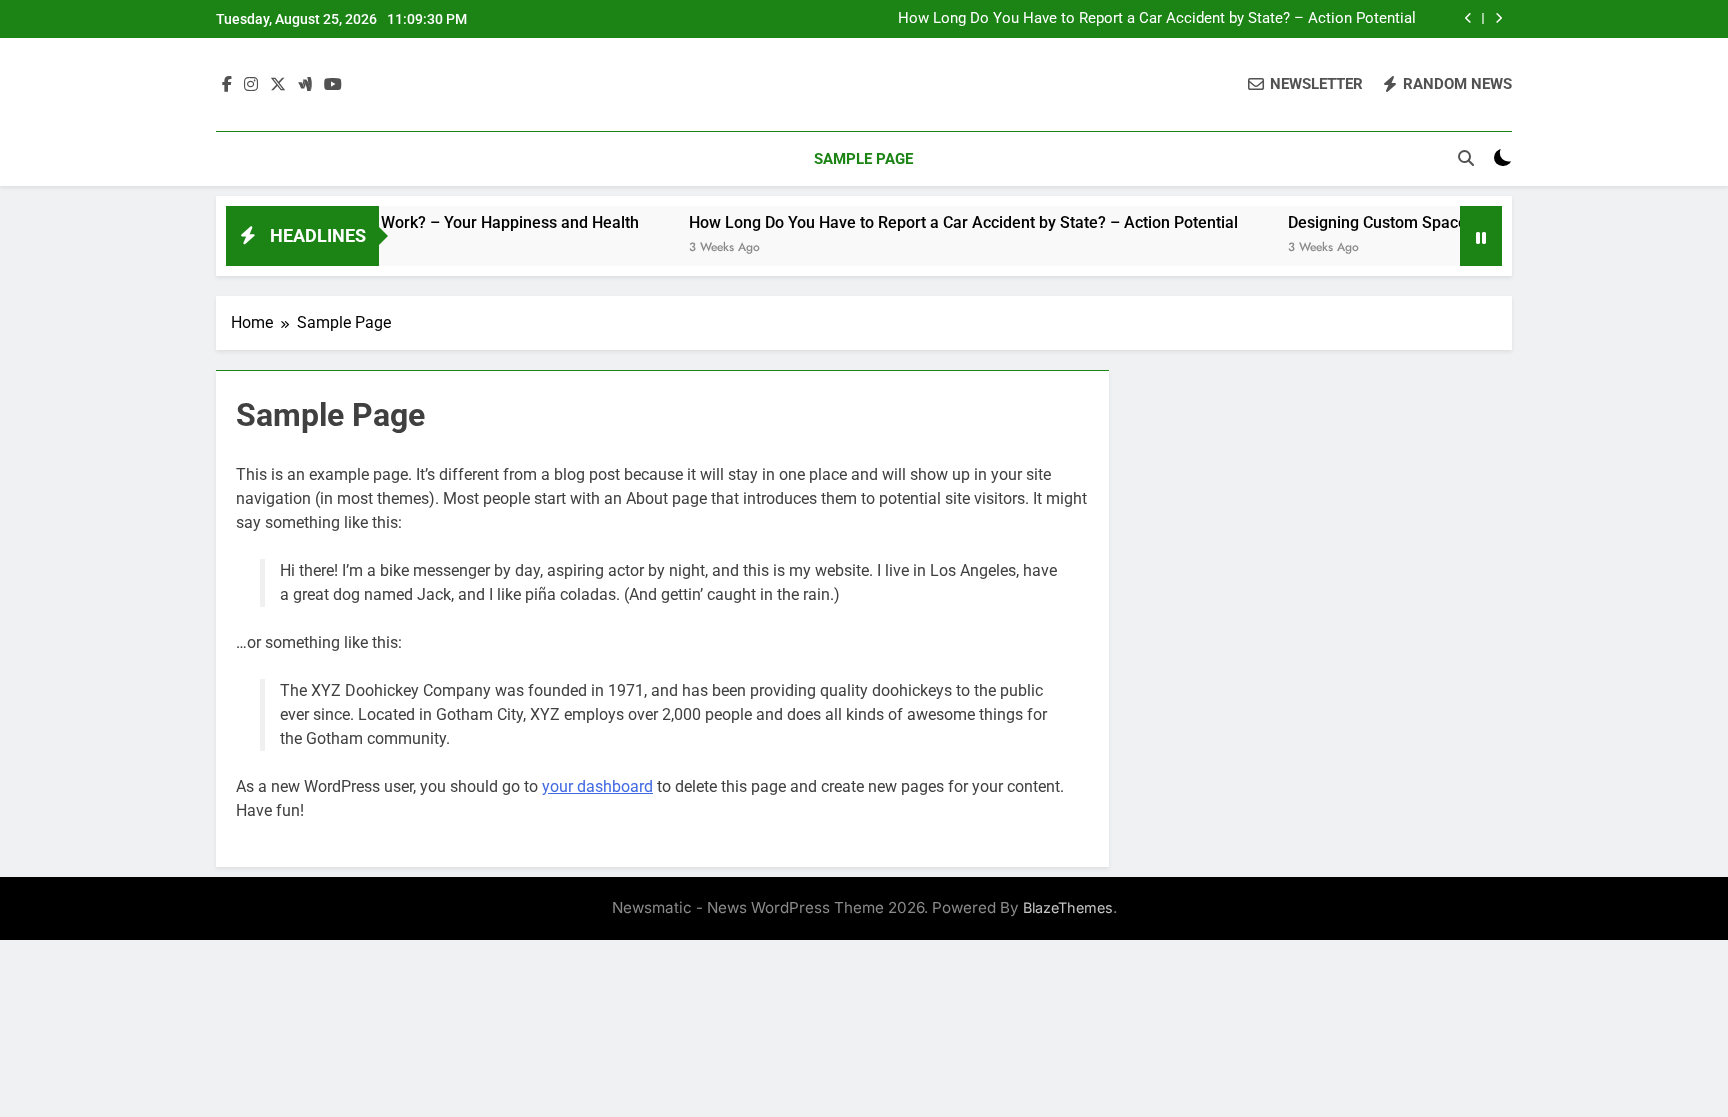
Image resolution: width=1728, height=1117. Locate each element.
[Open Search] (1466, 158)
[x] (278, 85)
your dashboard (597, 786)
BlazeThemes (1068, 907)
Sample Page (863, 159)
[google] (305, 85)
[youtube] (333, 85)
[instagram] (251, 85)
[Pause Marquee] (1481, 236)
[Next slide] (1498, 18)
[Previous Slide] (1468, 18)
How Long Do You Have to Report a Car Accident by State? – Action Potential (1157, 19)
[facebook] (227, 85)
